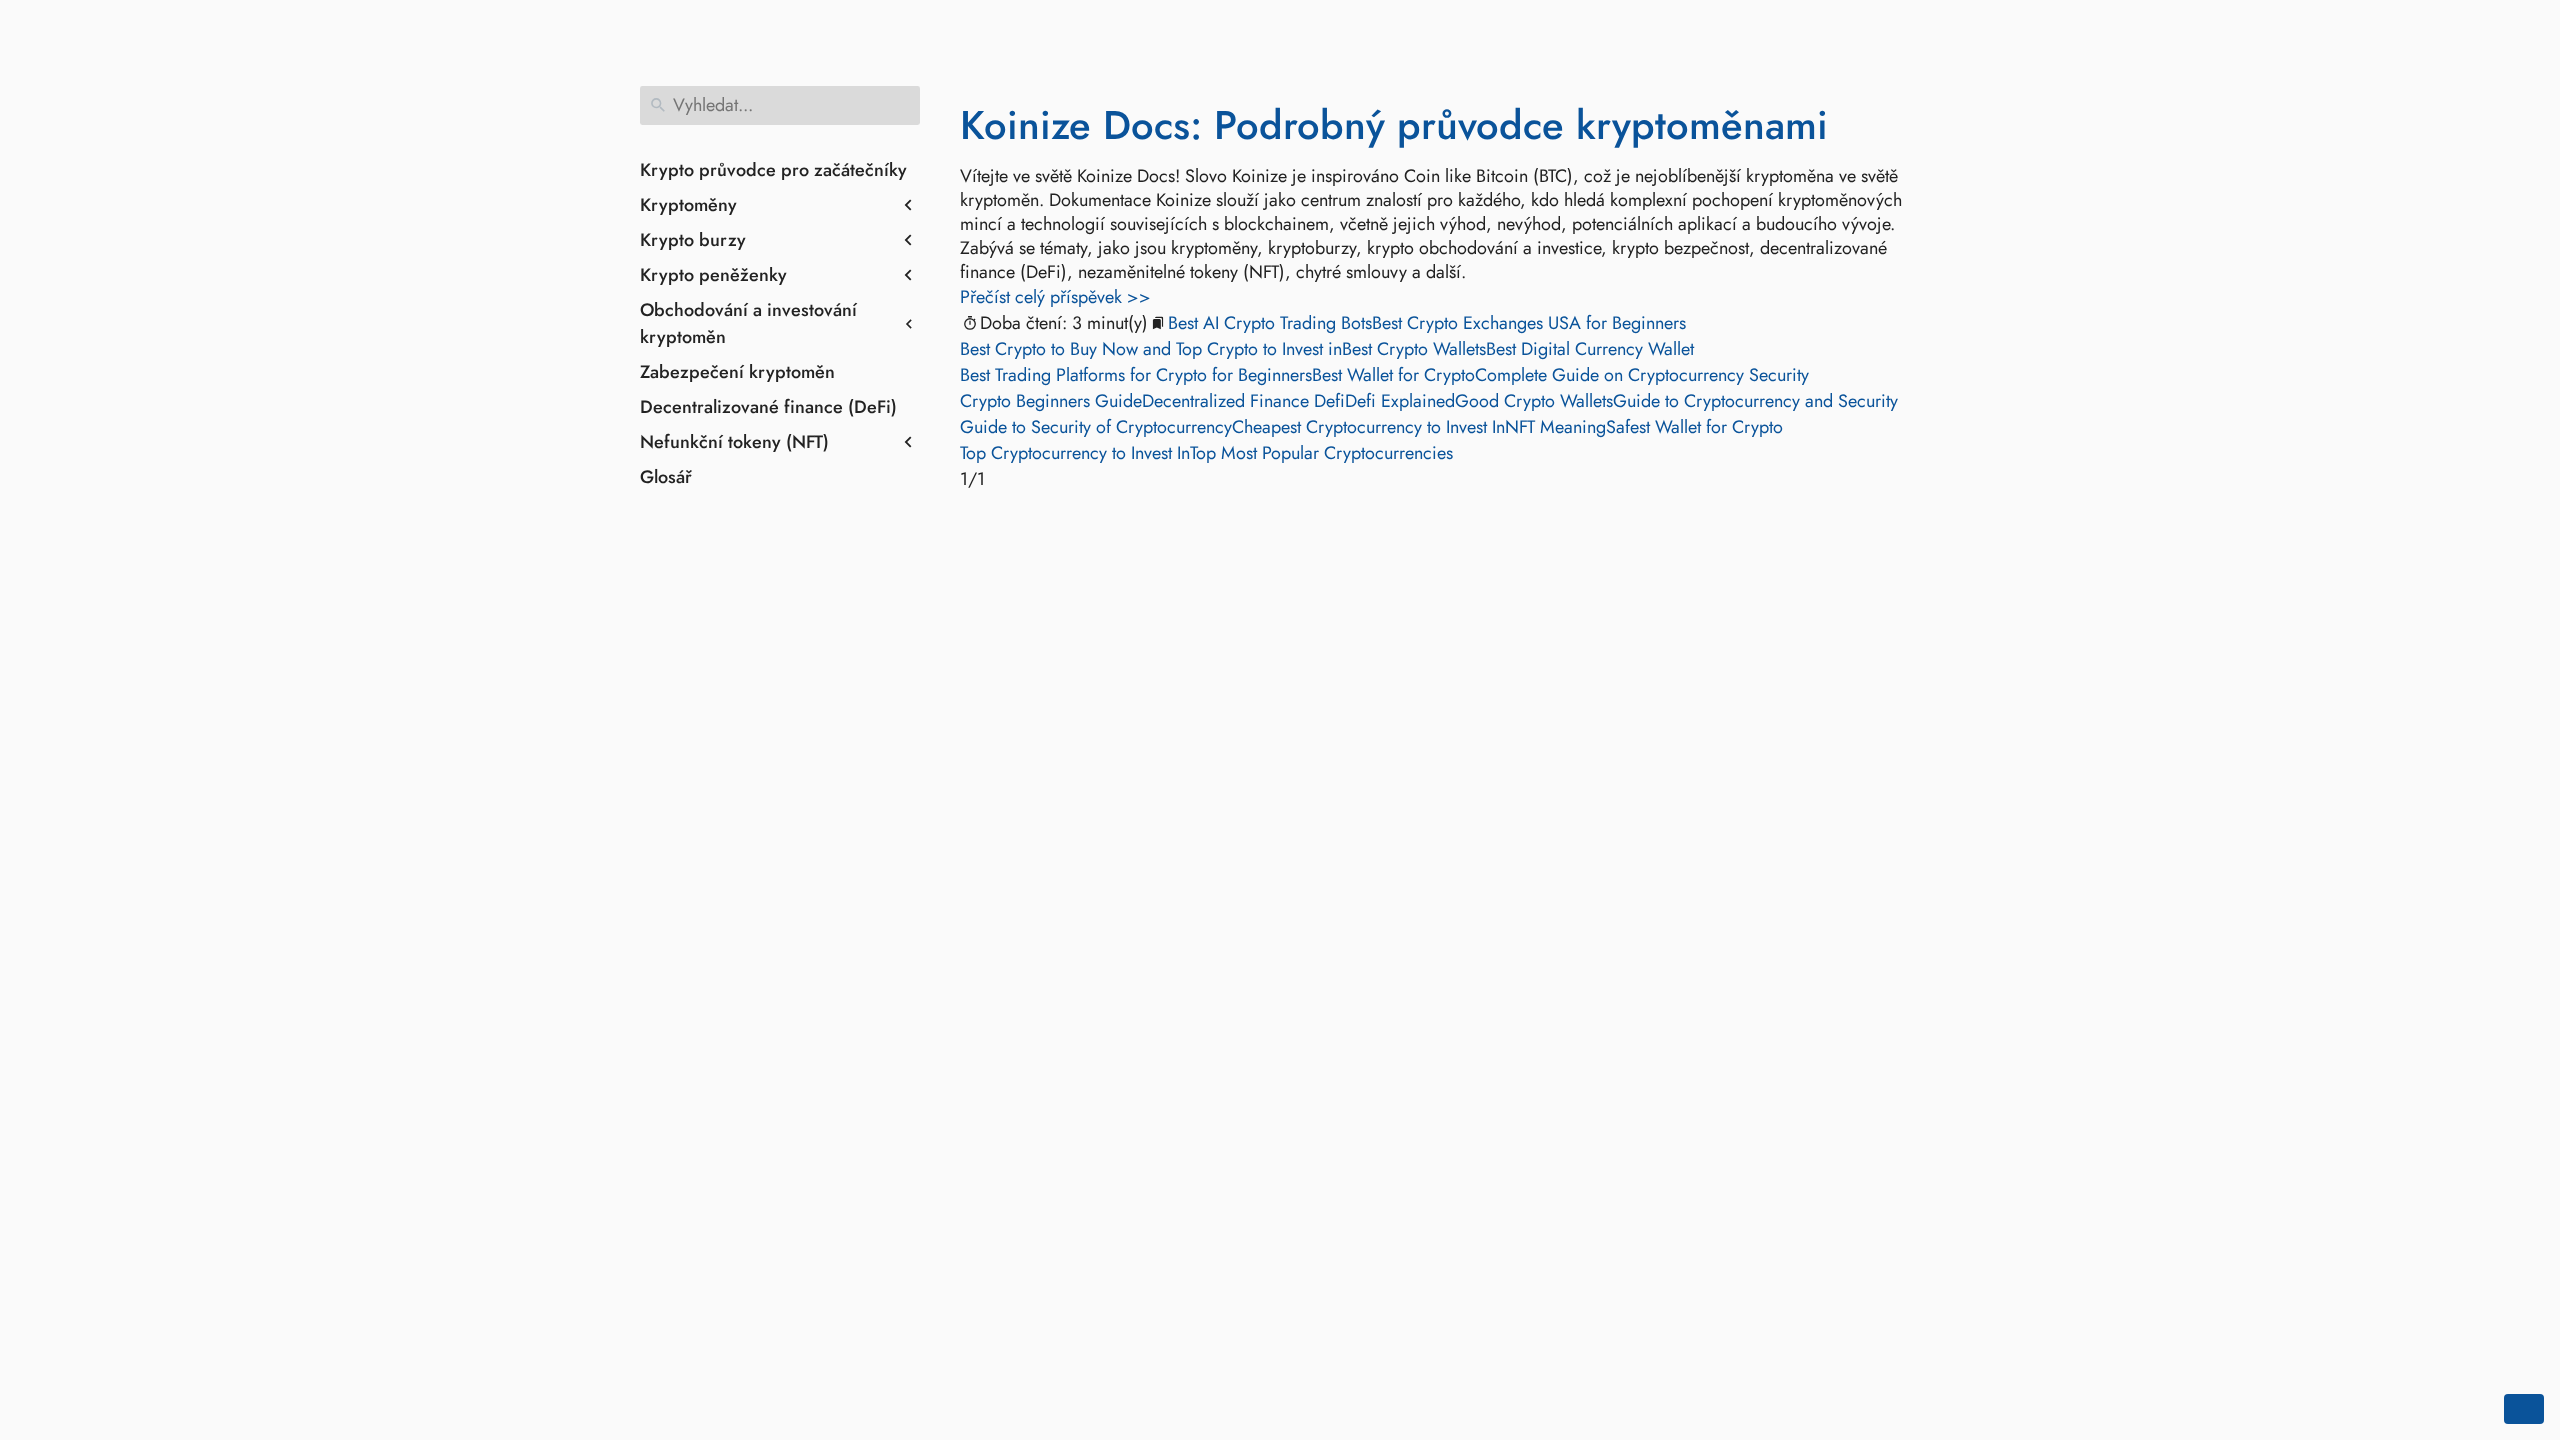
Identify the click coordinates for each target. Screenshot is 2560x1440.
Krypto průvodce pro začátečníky (773, 170)
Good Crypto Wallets (1534, 401)
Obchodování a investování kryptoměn (748, 323)
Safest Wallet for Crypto (1694, 427)
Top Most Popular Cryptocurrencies (1321, 453)
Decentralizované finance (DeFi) (768, 407)
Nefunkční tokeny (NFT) (734, 442)
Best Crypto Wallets (1414, 349)
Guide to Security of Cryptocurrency (1096, 427)
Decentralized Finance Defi (1243, 401)
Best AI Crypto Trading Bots (1270, 323)
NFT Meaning (1555, 427)
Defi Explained (1400, 401)
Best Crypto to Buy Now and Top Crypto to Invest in (1151, 349)
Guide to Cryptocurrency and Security (1755, 401)
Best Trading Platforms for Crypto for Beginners (1136, 375)
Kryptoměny (688, 205)
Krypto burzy (693, 240)
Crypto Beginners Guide (1051, 401)
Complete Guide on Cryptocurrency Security (1642, 375)
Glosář (666, 477)
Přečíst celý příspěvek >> (1055, 297)
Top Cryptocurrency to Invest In (1075, 453)
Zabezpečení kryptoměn (737, 372)
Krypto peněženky (713, 275)
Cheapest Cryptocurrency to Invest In (1368, 427)
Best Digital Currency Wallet (1590, 349)
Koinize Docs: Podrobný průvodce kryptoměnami (1394, 125)
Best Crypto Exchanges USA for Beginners (1529, 323)
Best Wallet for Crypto (1393, 375)
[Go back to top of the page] (2524, 1409)
